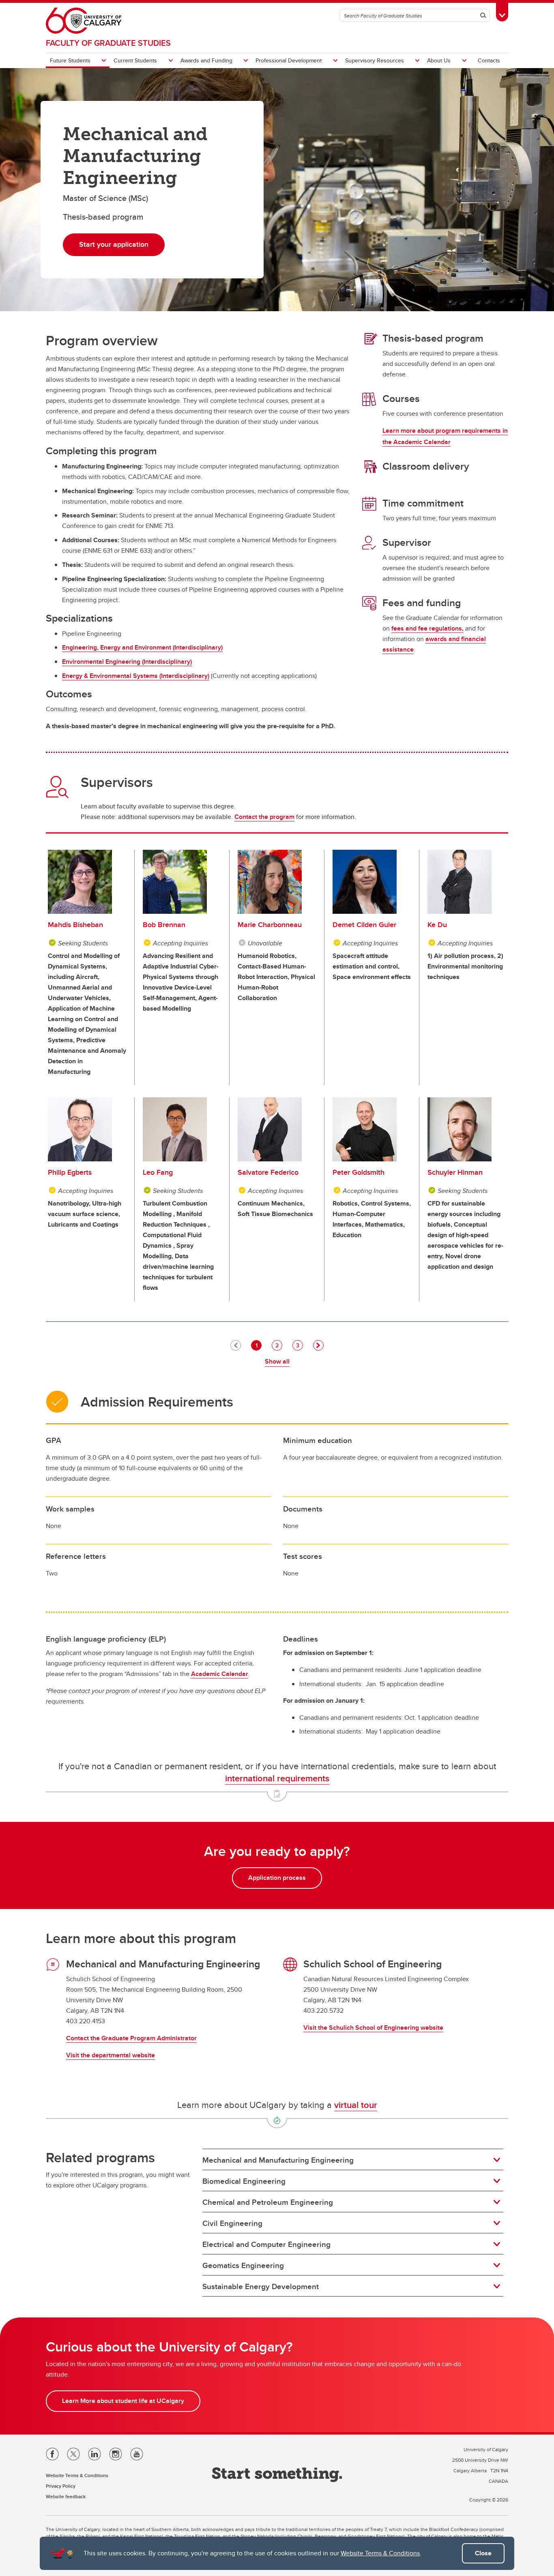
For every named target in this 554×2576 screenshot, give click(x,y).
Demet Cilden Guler (364, 925)
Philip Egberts (70, 1172)
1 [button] (258, 1345)
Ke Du (437, 925)
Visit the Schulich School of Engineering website (373, 2028)
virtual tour (356, 2105)
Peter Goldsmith (359, 1172)
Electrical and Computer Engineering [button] (266, 2244)
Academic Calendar (220, 1674)
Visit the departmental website (111, 2055)
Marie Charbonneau (270, 925)
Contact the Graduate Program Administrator (131, 2038)
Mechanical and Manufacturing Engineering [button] (278, 2160)
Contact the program (264, 817)
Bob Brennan (164, 925)
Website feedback (66, 2496)
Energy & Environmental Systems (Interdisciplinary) (136, 676)
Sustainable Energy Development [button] (261, 2286)
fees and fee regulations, (427, 628)
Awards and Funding (206, 60)
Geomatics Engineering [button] (243, 2265)
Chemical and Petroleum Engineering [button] (268, 2202)
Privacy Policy (61, 2486)
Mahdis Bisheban (75, 925)
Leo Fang (158, 1172)
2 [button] (279, 1345)
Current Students (135, 60)
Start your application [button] (114, 244)
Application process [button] (277, 1878)
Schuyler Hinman (455, 1172)
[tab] (353, 2160)
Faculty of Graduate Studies (108, 43)
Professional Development (289, 60)
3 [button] (299, 1345)
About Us (439, 60)
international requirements (277, 1778)
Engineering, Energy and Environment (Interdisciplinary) (142, 647)
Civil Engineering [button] (232, 2223)
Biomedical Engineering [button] (244, 2181)
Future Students (70, 60)
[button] (318, 1345)
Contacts (489, 60)
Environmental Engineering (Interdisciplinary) (127, 662)
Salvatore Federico (268, 1172)
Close (483, 2553)
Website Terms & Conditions (380, 2553)
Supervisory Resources (375, 60)
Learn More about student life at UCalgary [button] (123, 2401)
